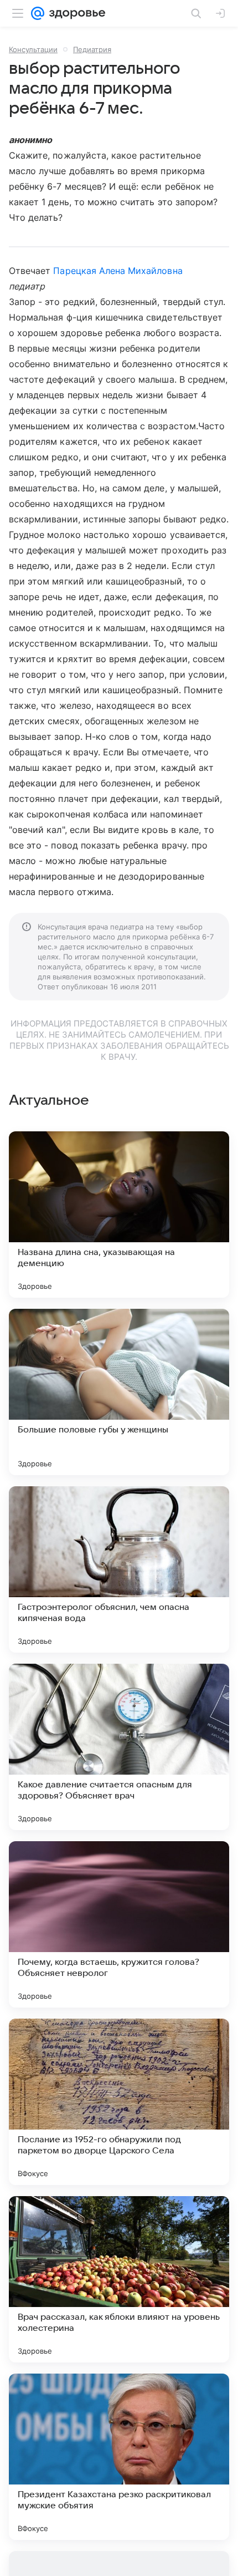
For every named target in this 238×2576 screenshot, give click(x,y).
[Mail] (38, 13)
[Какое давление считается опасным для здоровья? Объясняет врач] (119, 1747)
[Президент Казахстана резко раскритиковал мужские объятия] (119, 2457)
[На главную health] (75, 13)
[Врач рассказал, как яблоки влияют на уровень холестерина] (119, 2279)
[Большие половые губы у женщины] (119, 1392)
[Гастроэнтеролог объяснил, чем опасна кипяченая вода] (119, 1569)
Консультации (33, 49)
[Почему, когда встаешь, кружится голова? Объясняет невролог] (119, 1924)
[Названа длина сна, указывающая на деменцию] (119, 1215)
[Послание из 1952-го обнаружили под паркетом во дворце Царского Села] (119, 2102)
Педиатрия (92, 49)
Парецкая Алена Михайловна (118, 271)
